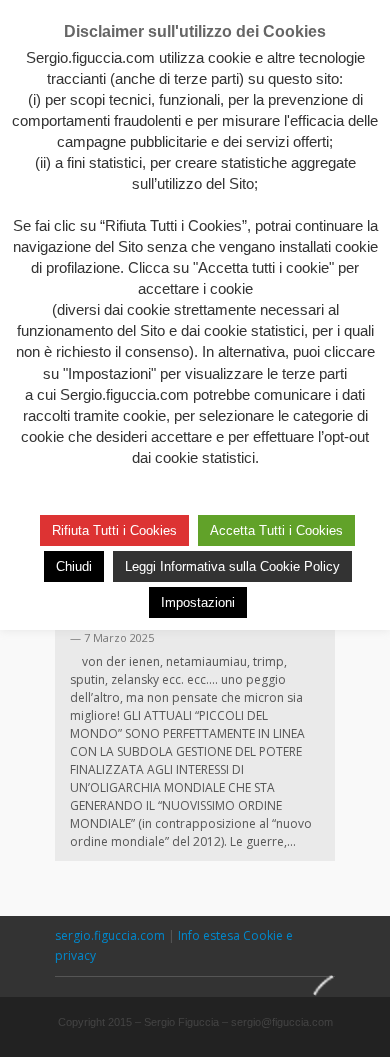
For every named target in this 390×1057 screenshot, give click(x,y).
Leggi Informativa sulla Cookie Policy (232, 566)
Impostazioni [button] (198, 602)
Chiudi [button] (74, 566)
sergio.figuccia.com (111, 935)
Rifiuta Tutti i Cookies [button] (114, 530)
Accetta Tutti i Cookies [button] (276, 530)
